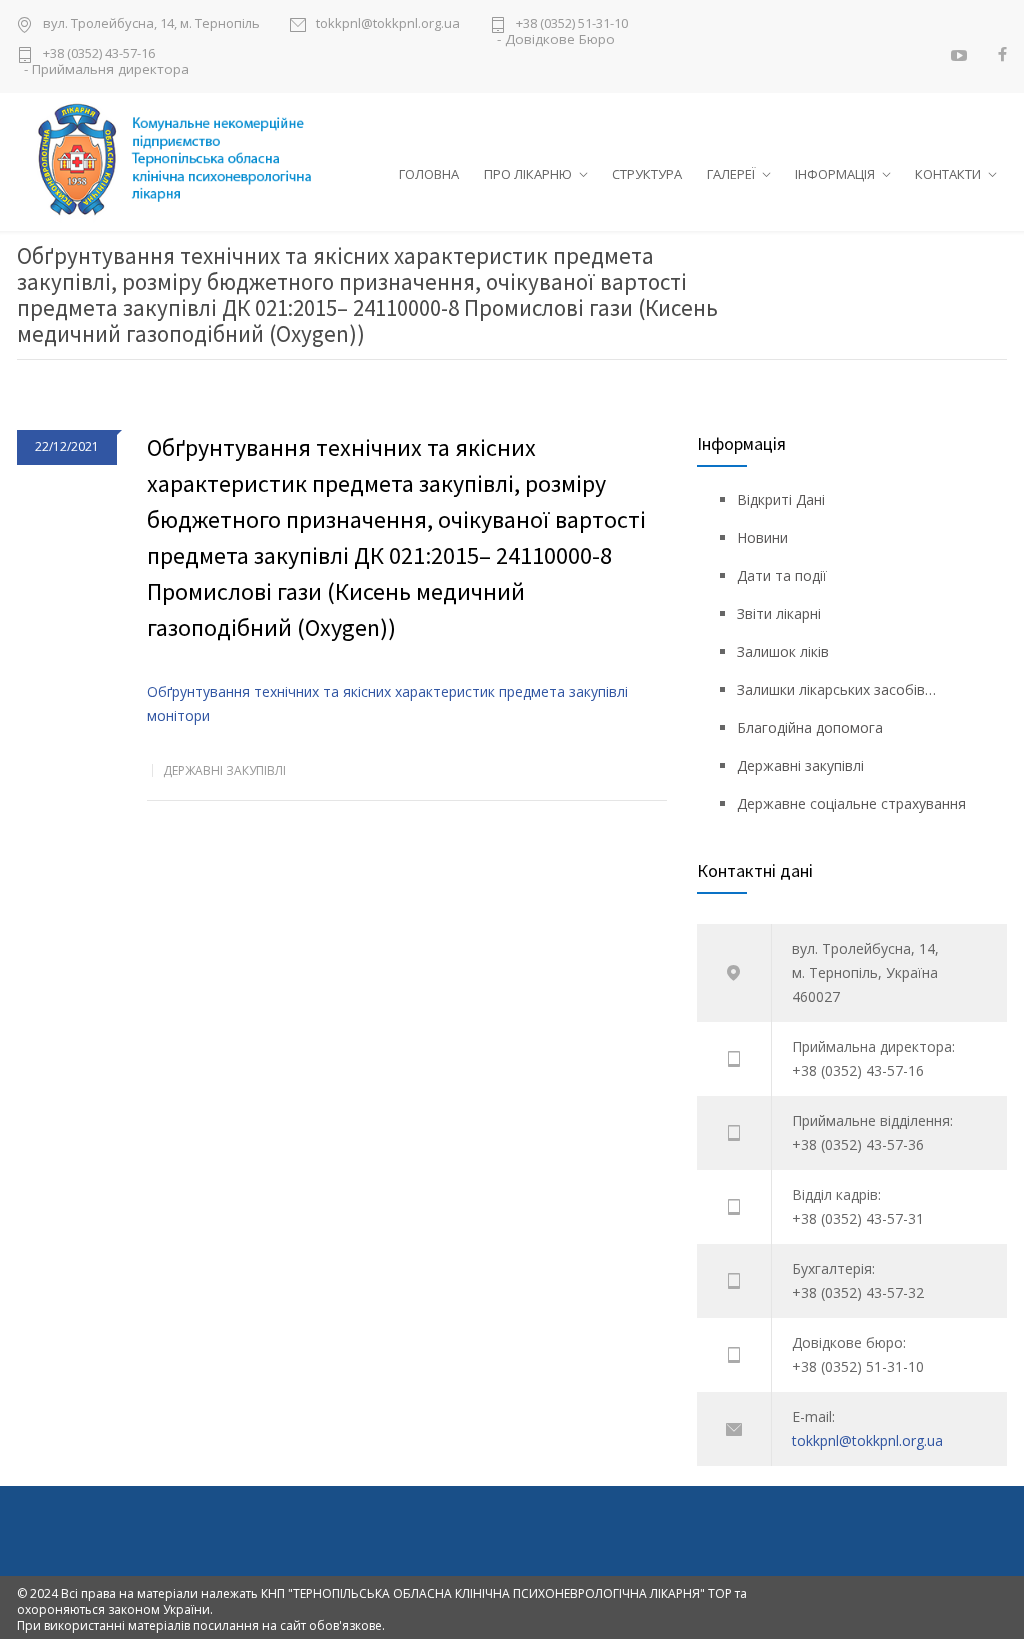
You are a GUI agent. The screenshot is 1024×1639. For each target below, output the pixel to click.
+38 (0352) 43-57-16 (99, 54)
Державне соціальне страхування (851, 803)
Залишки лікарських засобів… (836, 689)
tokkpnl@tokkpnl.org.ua (388, 24)
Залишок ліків (783, 651)
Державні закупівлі (224, 770)
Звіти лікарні (779, 613)
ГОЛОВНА (429, 174)
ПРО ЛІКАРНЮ (528, 174)
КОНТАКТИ (948, 174)
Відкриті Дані (781, 499)
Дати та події (782, 575)
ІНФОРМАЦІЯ (835, 174)
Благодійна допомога (810, 727)
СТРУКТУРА (647, 174)
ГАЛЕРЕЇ (731, 174)
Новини (762, 537)
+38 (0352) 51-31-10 (572, 24)
